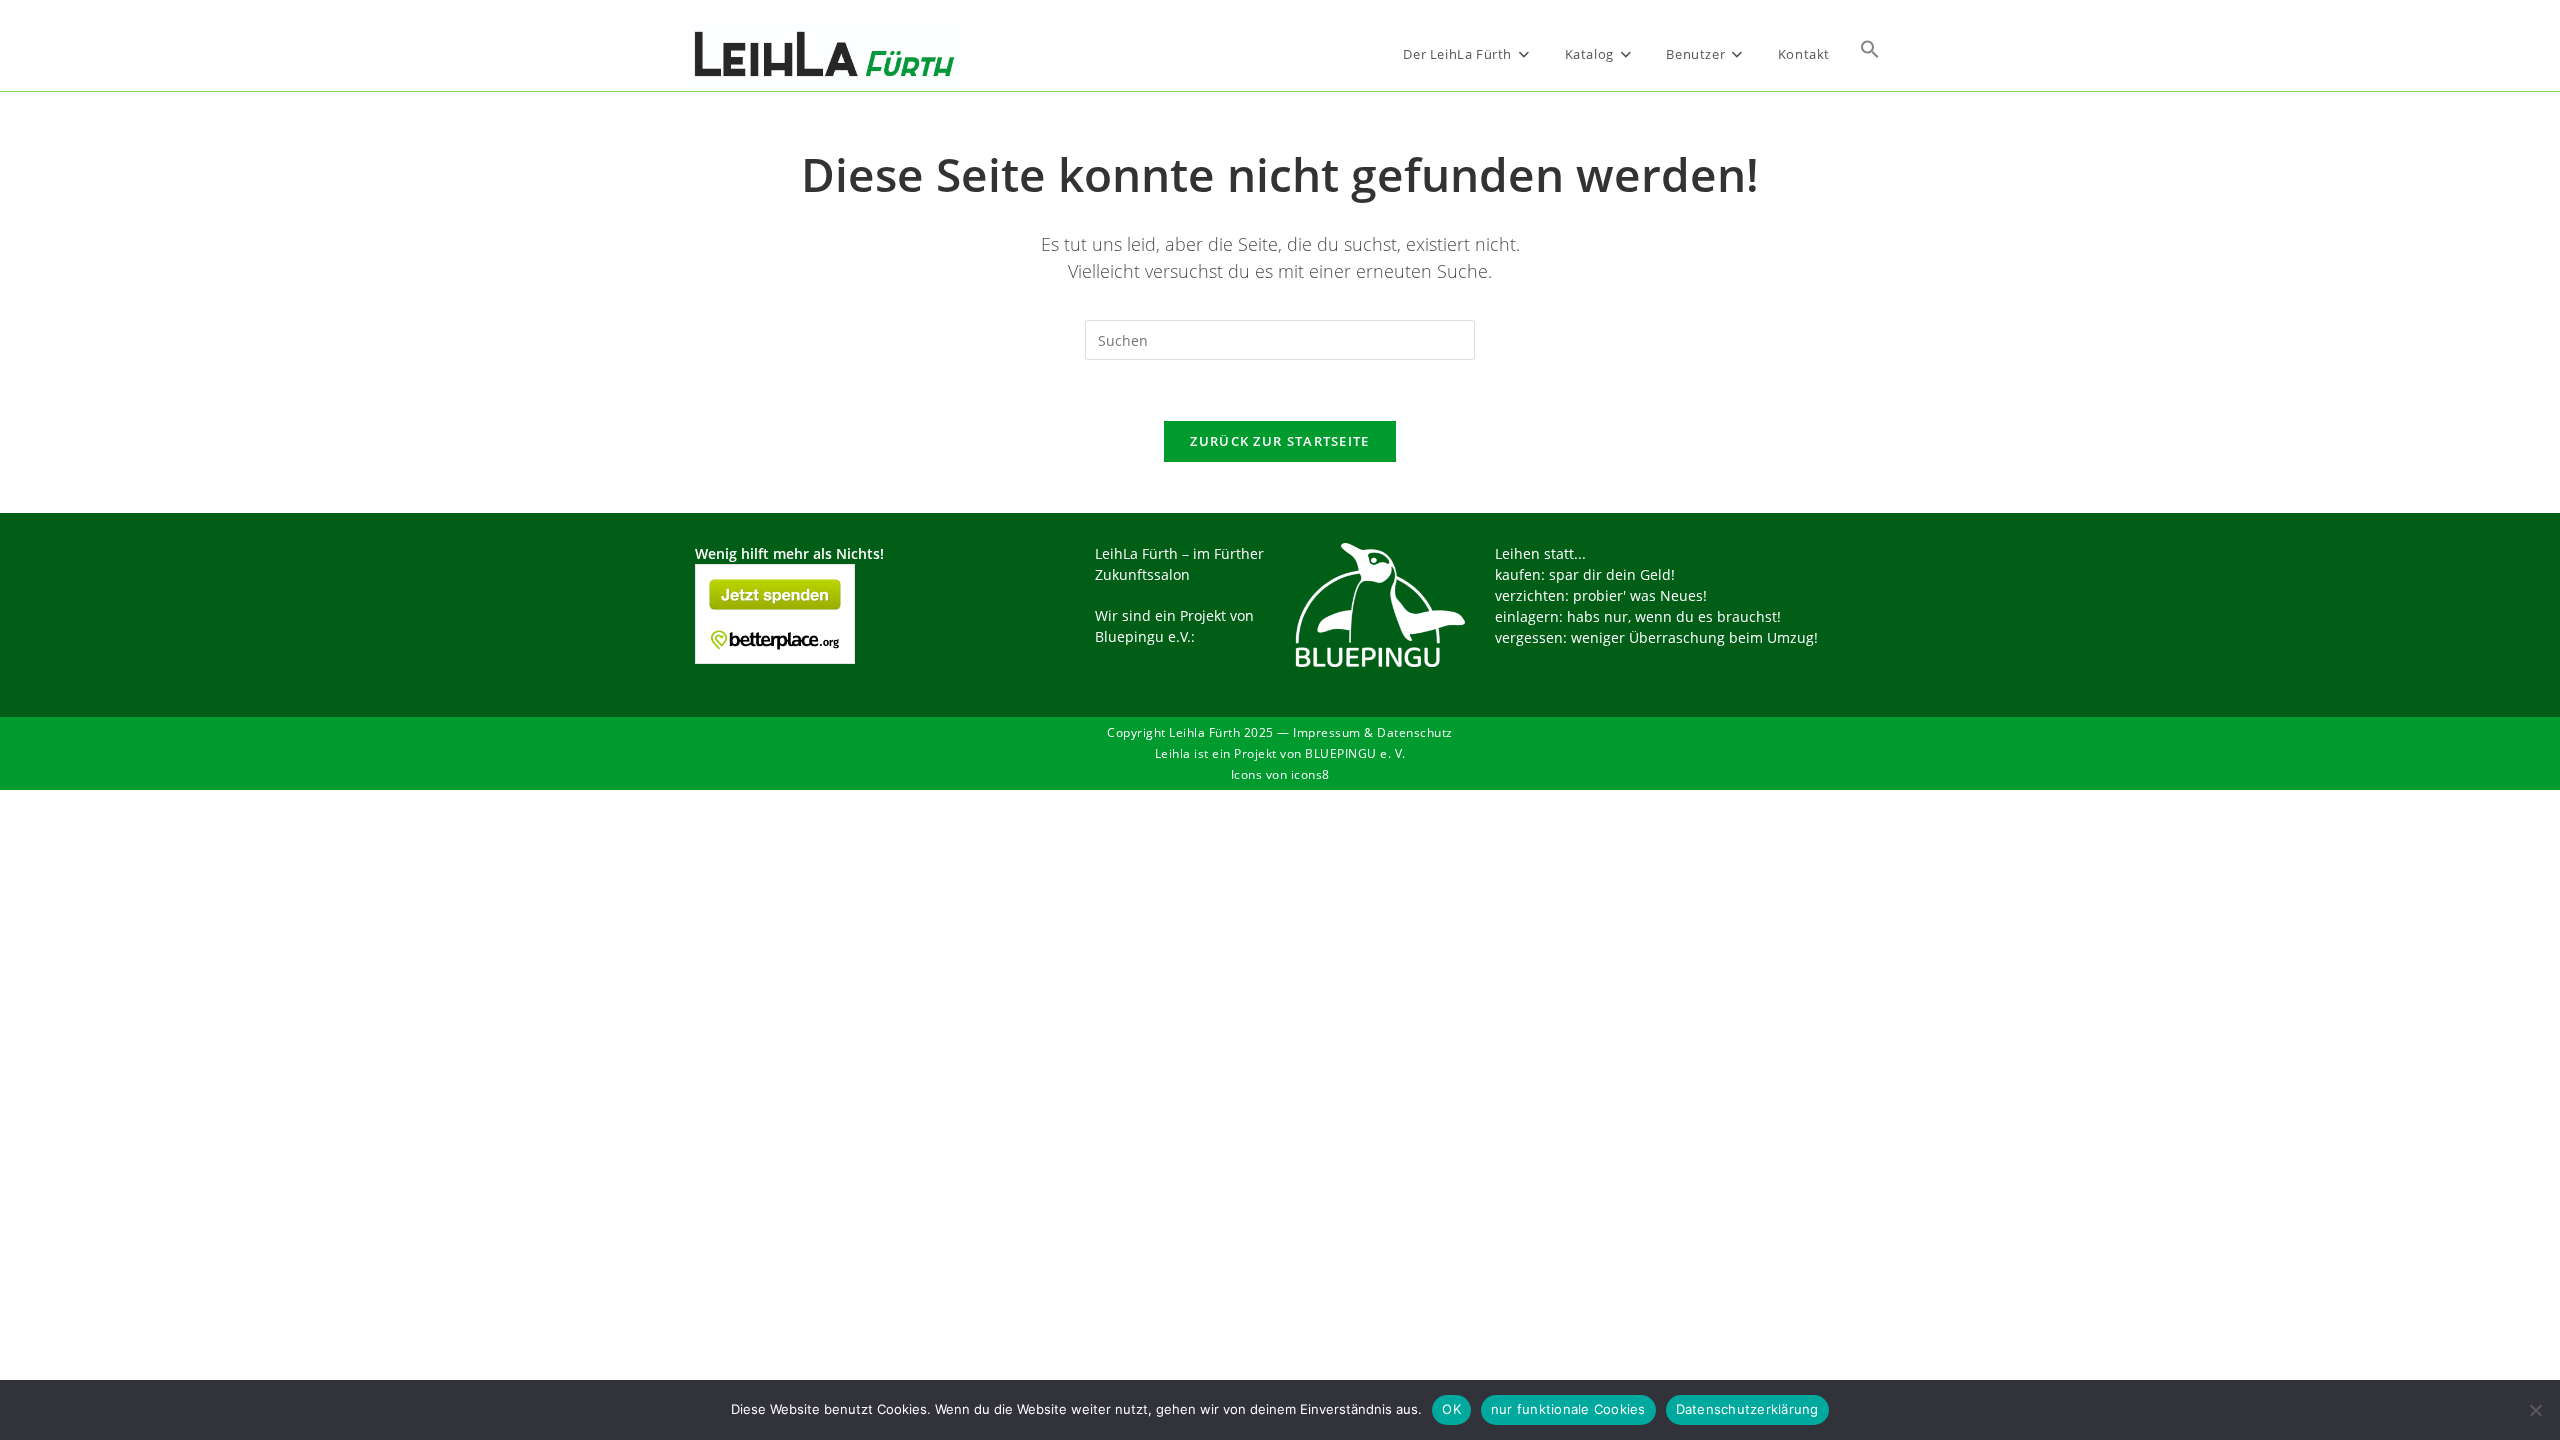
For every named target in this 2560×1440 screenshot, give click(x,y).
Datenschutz (1415, 732)
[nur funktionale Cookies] (2535, 1410)
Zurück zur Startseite (1279, 441)
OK (1451, 1409)
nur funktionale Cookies (1568, 1409)
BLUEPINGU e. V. (1355, 753)
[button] (1870, 54)
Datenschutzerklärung (1747, 1409)
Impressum (1327, 732)
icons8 (1310, 774)
